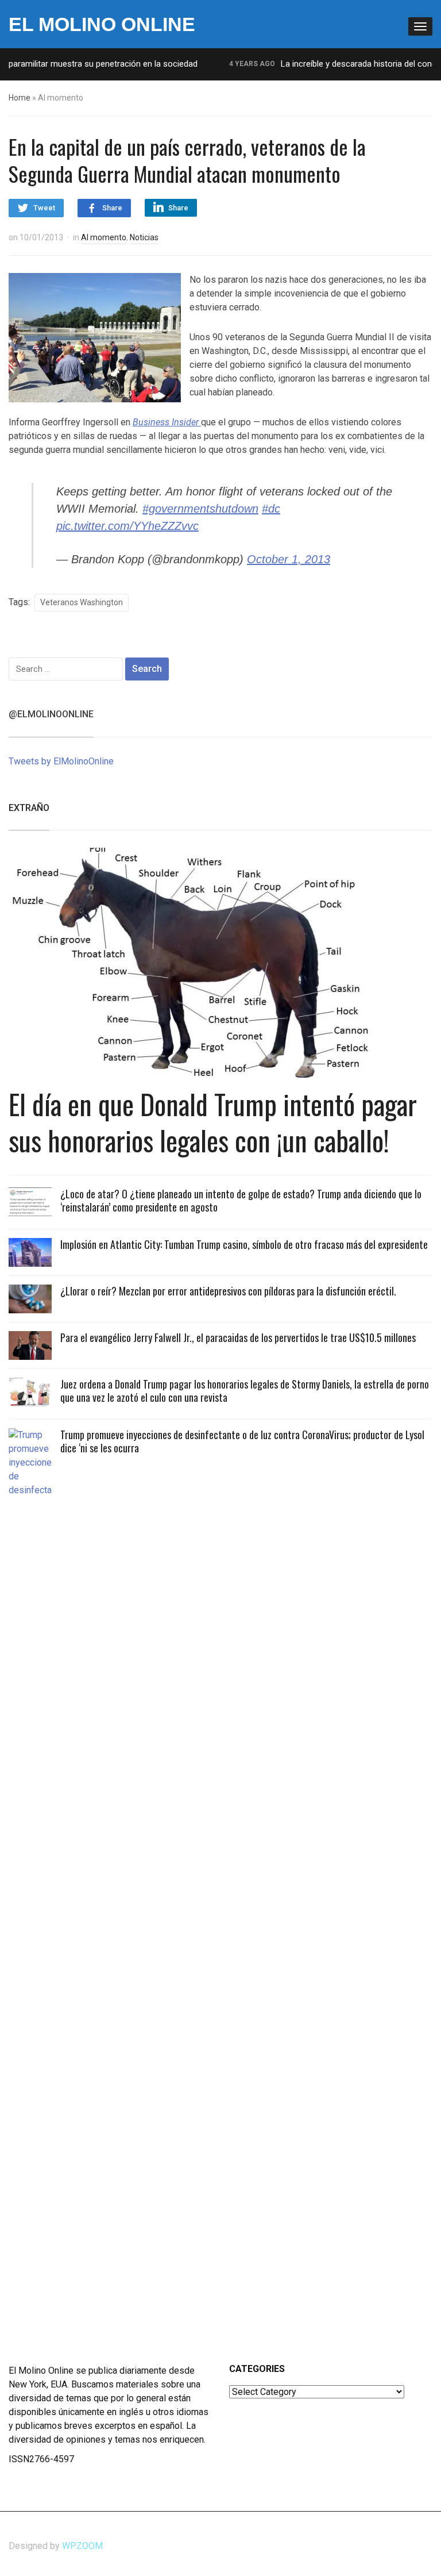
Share (112, 208)
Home (20, 98)
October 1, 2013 (289, 559)
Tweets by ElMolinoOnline (61, 761)
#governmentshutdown (200, 509)
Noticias (144, 237)
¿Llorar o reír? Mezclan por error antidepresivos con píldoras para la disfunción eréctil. (228, 1291)
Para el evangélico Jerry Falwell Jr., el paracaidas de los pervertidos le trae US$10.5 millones (238, 1337)
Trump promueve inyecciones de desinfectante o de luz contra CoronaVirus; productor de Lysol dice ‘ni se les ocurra (242, 1441)
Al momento (104, 237)
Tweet (44, 208)
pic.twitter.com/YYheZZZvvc (127, 526)
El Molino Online (102, 24)
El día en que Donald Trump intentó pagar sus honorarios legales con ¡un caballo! (213, 1122)
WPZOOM (82, 2546)
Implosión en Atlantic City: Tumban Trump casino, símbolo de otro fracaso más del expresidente (244, 1244)
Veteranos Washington (82, 602)
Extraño (29, 808)
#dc (271, 509)
